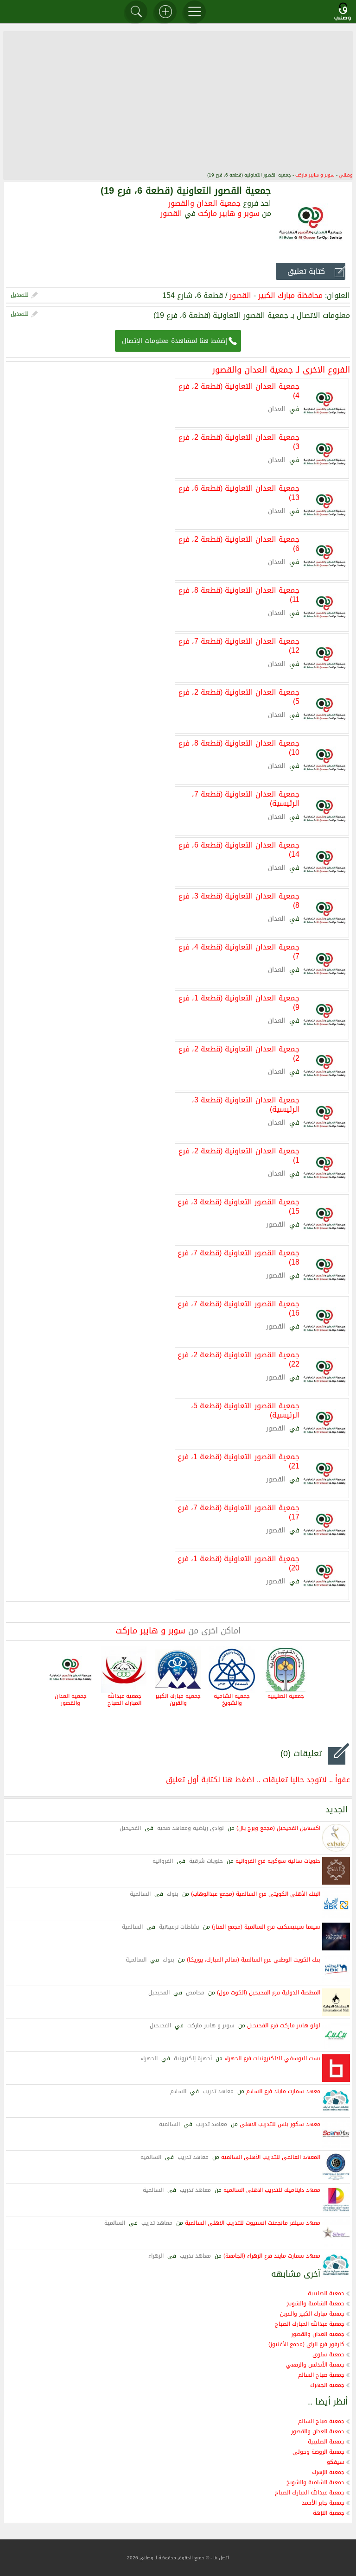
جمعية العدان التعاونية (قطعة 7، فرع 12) (239, 645)
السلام (178, 2091)
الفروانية (163, 1861)
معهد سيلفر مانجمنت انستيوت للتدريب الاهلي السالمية (253, 2223)
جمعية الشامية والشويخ (232, 1700)
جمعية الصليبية (286, 1696)
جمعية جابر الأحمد (323, 2503)
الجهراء (149, 2058)
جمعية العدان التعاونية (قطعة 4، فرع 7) (239, 951)
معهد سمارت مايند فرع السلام (283, 2091)
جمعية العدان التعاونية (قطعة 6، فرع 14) (239, 849)
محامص (195, 1993)
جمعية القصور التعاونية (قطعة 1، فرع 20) (238, 1563)
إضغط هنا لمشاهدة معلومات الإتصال (175, 341)
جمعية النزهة (329, 2513)
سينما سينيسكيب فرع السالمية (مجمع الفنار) (266, 1927)
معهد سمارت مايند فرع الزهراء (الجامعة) (272, 2256)
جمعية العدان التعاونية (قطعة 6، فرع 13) (239, 492)
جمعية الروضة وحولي (318, 2452)
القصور (171, 213)
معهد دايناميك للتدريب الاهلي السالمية (272, 2190)
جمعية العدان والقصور (204, 203)
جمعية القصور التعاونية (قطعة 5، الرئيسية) (245, 1410)
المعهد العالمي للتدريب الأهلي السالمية (271, 2157)
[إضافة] (165, 12)
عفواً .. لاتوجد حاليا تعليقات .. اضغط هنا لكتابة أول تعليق (258, 1780)
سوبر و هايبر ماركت (315, 175)
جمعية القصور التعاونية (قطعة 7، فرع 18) (238, 1257)
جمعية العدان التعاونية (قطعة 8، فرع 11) (239, 594)
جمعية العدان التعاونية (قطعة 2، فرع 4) (239, 390)
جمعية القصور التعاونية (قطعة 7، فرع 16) (238, 1308)
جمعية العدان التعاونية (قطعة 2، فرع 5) (239, 696)
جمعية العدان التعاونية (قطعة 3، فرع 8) (239, 900)
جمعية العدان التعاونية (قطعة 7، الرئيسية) (246, 798)
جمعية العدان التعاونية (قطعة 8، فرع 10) (239, 747)
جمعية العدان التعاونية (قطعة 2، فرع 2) (239, 1053)
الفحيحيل (130, 1828)
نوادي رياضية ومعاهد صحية (191, 1828)
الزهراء (156, 2256)
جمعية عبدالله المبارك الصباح (124, 1700)
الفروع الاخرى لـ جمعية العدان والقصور (281, 370)
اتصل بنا (221, 2558)
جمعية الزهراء (328, 2472)
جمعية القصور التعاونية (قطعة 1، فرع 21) (238, 1461)
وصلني (346, 175)
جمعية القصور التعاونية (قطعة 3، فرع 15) (238, 1206)
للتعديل (20, 295)
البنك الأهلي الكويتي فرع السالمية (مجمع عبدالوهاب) (256, 1894)
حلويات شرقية (206, 1861)
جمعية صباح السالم (321, 2375)
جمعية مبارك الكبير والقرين (178, 1700)
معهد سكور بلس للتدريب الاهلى (280, 2124)
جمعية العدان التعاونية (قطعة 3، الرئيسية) (246, 1104)
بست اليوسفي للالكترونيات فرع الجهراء (272, 2058)
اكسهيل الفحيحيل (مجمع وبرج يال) (278, 1828)
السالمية (140, 1894)
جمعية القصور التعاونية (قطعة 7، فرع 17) (238, 1512)
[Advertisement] (178, 101)
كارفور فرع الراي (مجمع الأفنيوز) (306, 2344)
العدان (277, 409)
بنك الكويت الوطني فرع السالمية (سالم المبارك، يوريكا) (254, 1960)
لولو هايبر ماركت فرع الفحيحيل (284, 2025)
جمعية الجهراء (327, 2385)
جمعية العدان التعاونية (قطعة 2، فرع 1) (239, 1155)
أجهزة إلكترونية (193, 2058)
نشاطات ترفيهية (179, 1927)
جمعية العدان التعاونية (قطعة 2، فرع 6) (239, 543)
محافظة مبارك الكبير (290, 295)
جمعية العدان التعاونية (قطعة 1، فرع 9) (239, 1002)
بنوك (173, 1894)
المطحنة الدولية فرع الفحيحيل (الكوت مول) (269, 1993)
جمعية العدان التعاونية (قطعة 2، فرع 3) (239, 441)
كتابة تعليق (306, 271)
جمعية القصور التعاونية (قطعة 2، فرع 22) (238, 1359)
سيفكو (336, 2462)
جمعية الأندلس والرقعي (315, 2365)
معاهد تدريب (218, 2091)
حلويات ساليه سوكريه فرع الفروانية (278, 1861)
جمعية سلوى (328, 2354)
